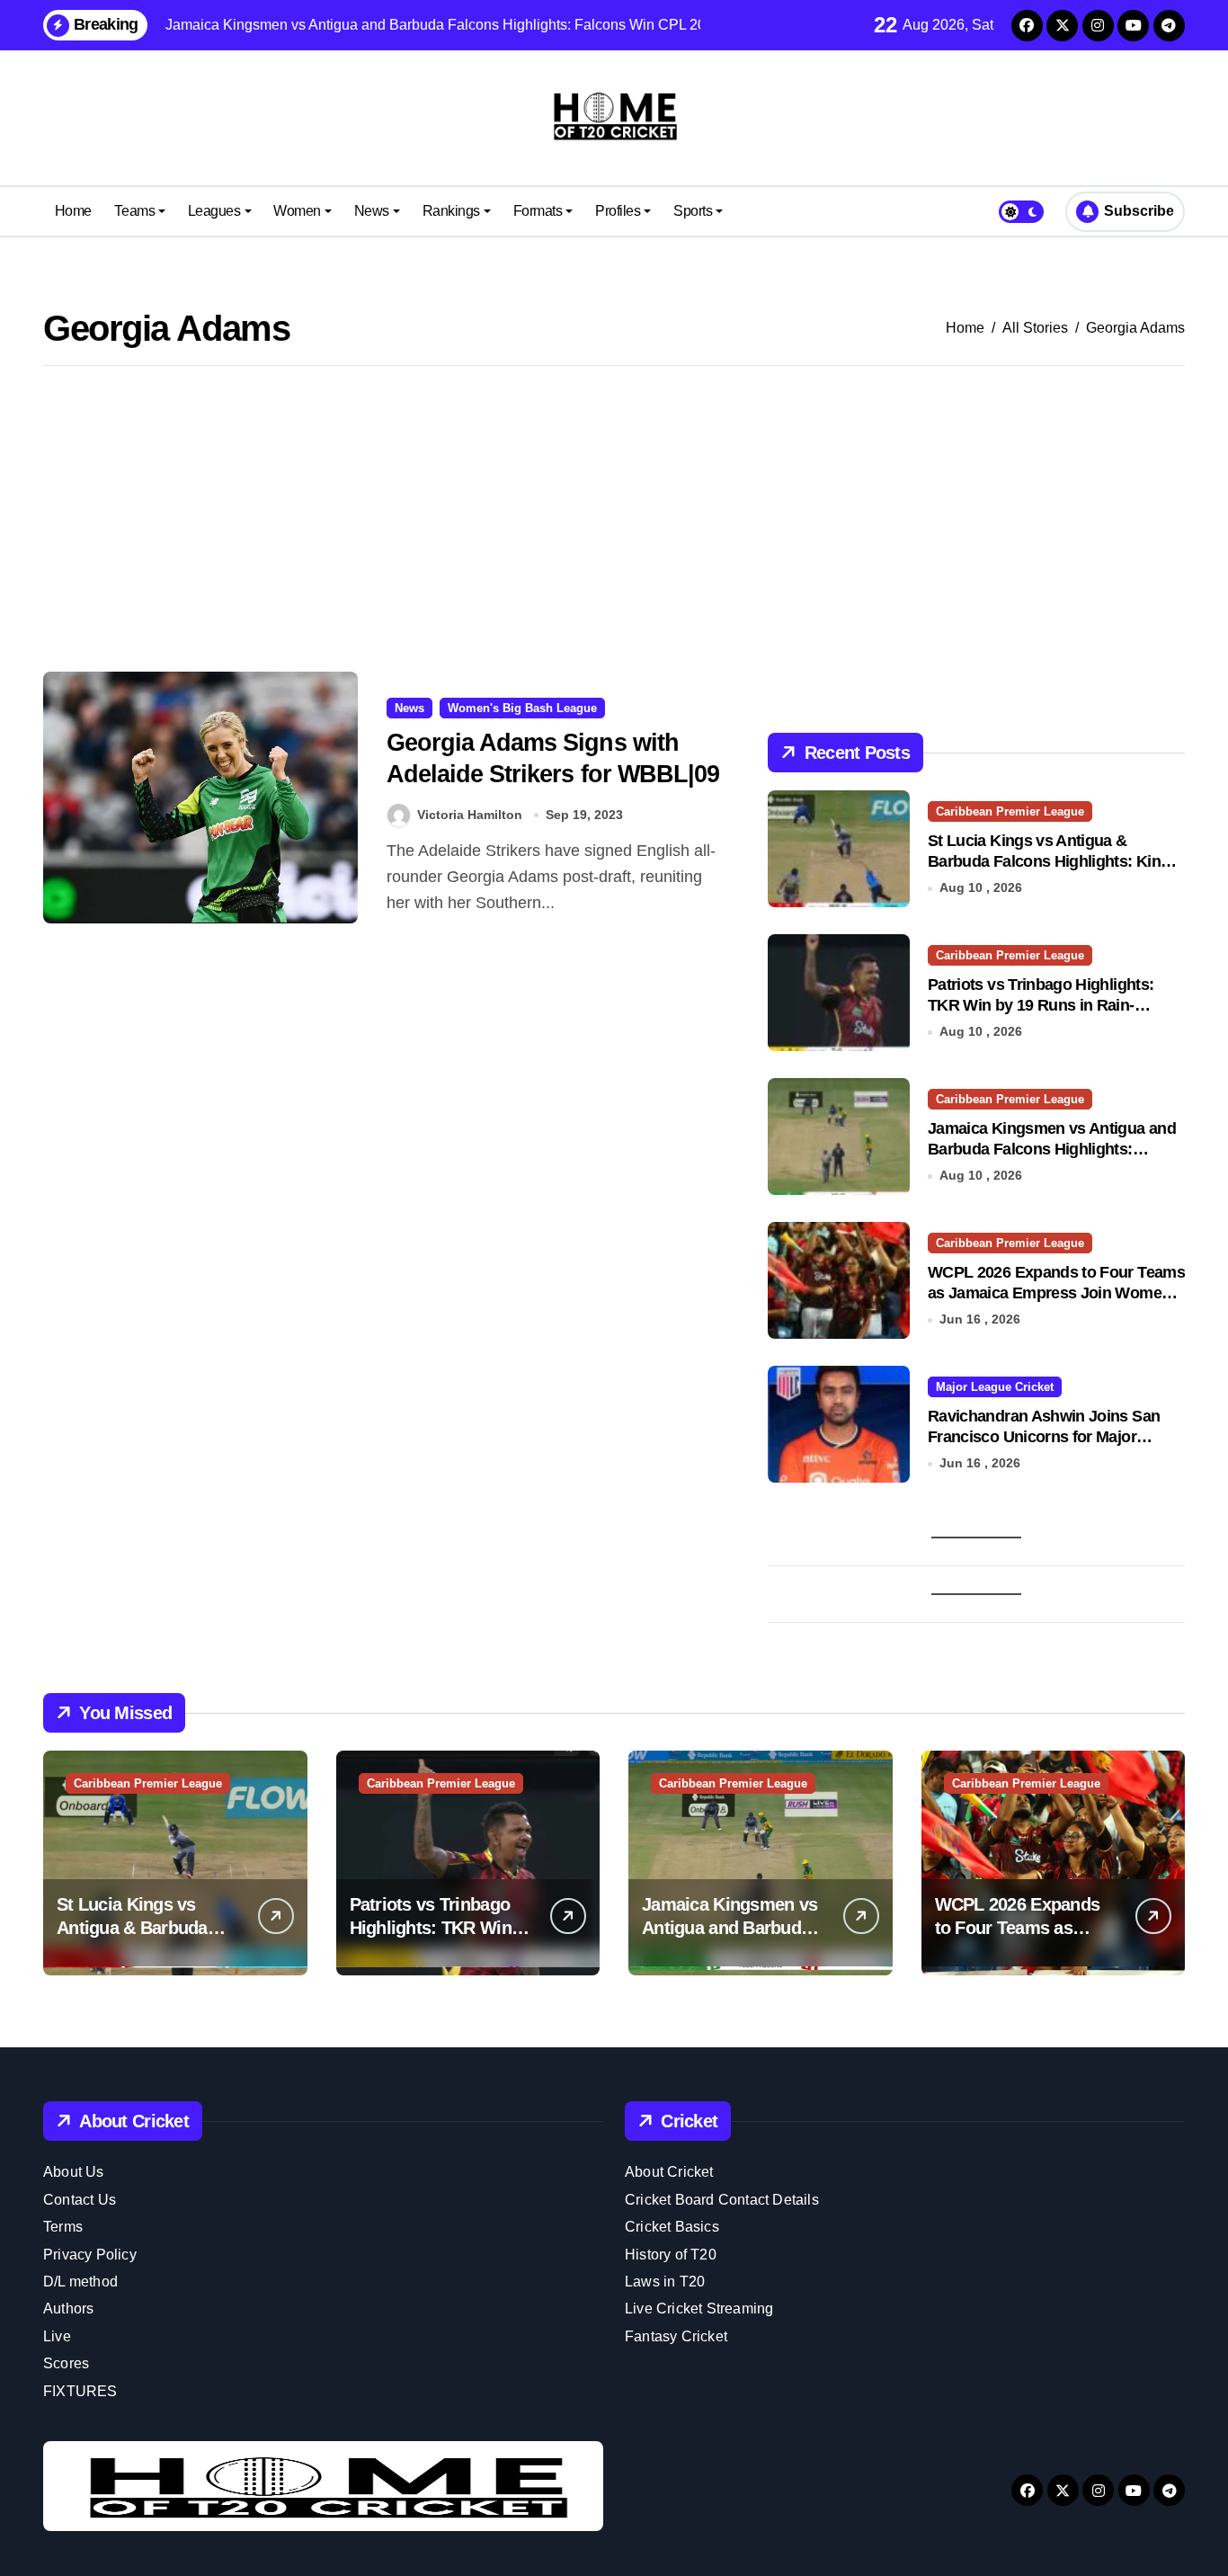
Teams (134, 211)
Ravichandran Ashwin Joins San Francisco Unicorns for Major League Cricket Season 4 (1044, 1437)
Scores (66, 2363)
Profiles (618, 211)
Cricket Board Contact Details (722, 2200)
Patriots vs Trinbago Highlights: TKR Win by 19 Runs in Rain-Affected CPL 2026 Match (1041, 1006)
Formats (538, 211)
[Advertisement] (614, 519)
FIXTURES (80, 2391)
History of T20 (671, 2255)
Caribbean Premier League (1010, 811)
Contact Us (80, 2200)
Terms (63, 2227)
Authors (68, 2309)
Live (57, 2336)
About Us (74, 2172)
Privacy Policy (90, 2255)
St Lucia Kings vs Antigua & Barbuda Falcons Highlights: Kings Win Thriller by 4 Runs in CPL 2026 (1053, 862)
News (372, 211)
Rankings (451, 211)
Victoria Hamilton (470, 815)
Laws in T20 (665, 2282)
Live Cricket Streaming (699, 2309)
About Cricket (669, 2172)
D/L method (80, 2282)
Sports (693, 211)
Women (297, 211)
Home (73, 211)
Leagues (214, 211)
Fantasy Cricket (676, 2336)
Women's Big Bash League (522, 708)
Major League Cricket (995, 1387)
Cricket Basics (672, 2227)
